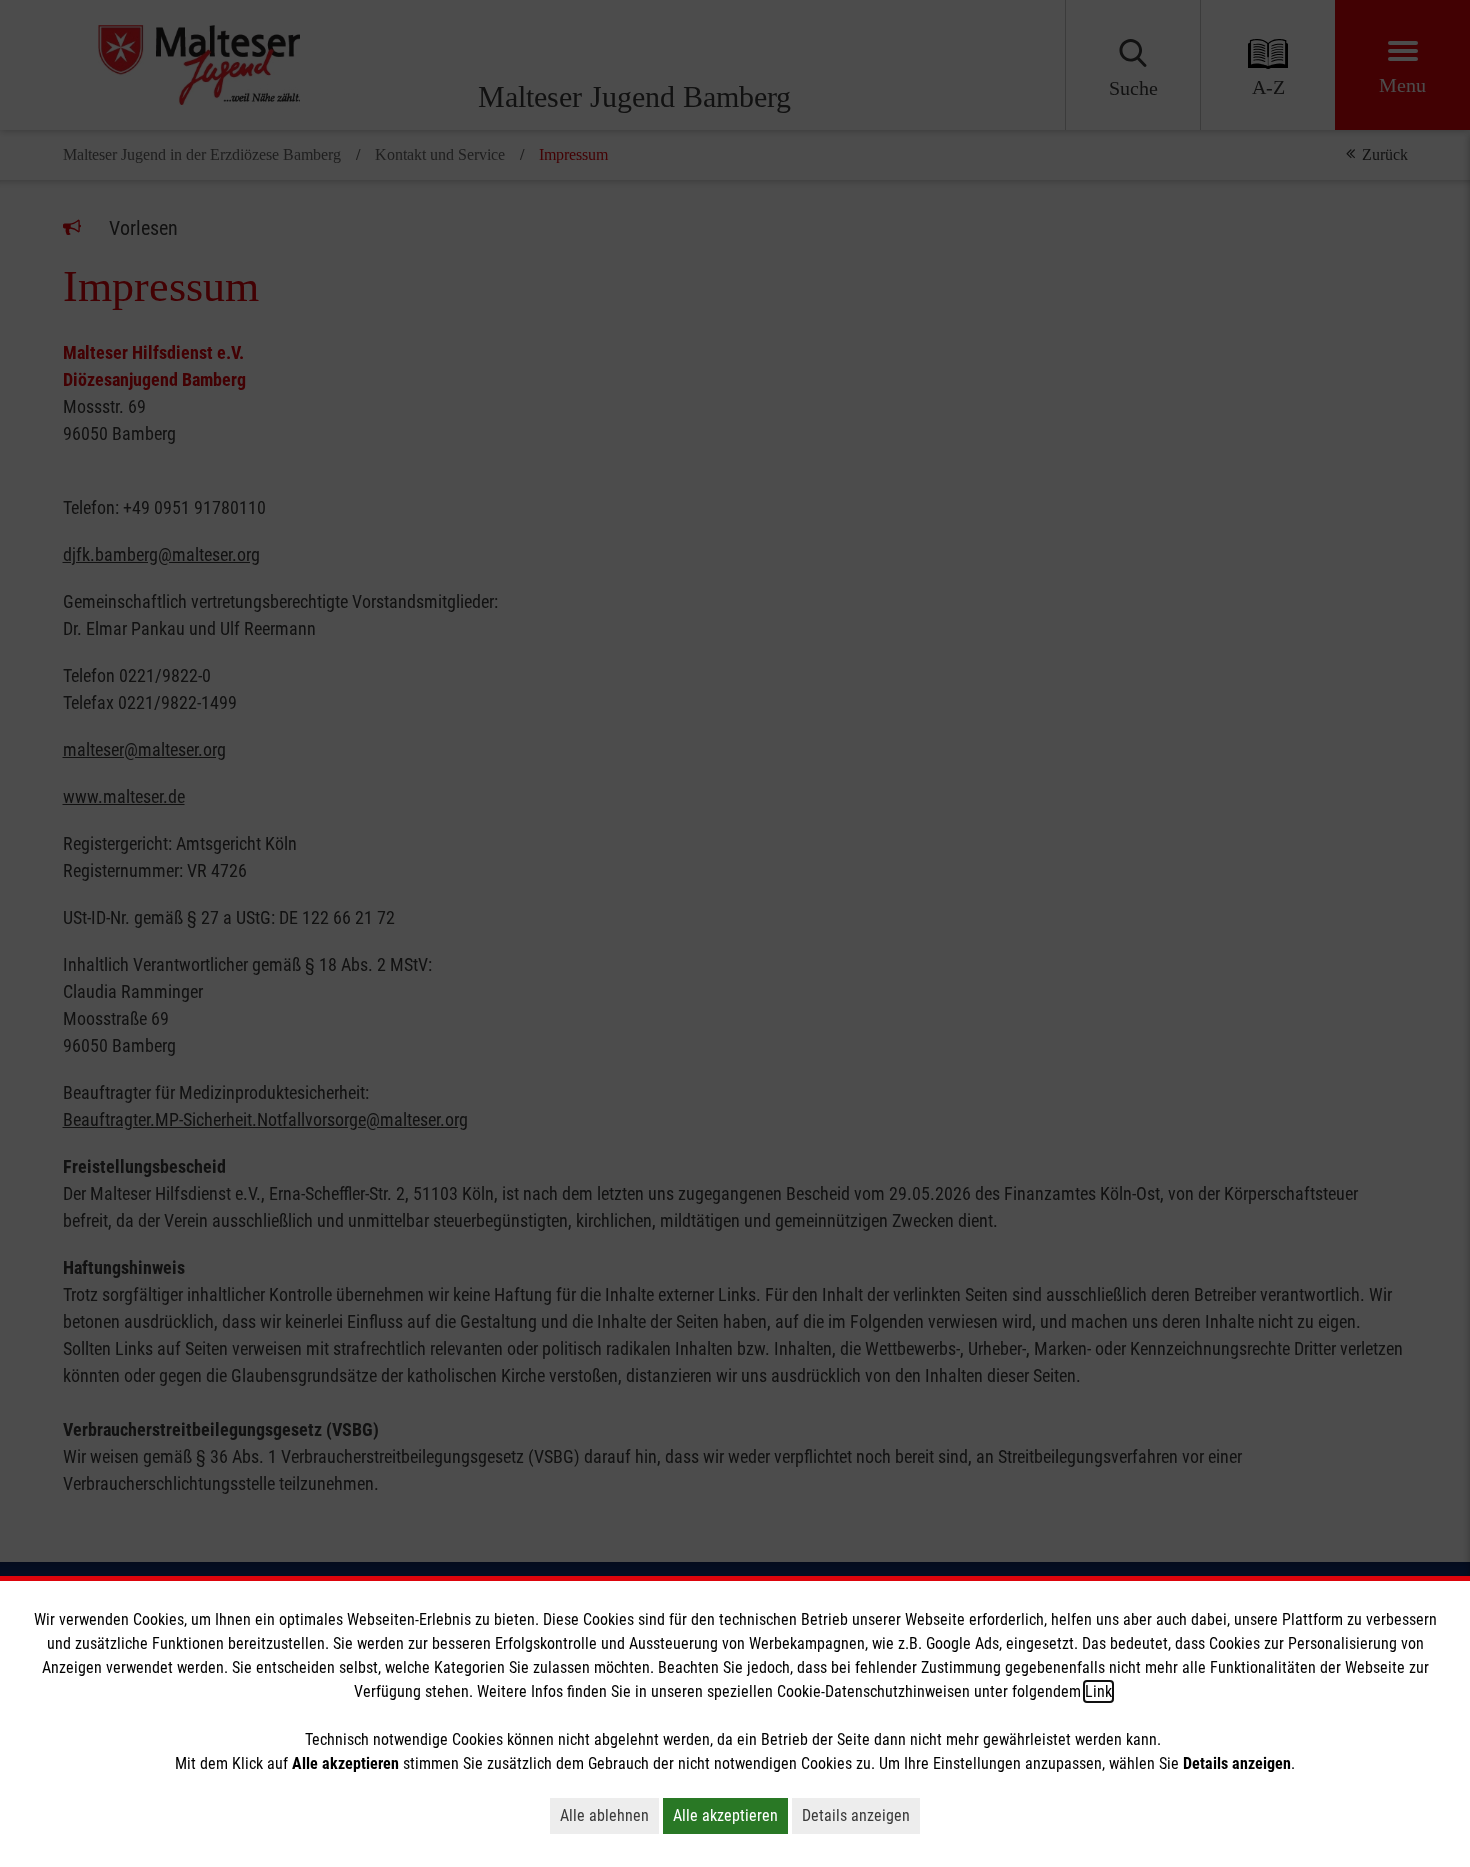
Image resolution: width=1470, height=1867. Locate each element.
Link (1098, 1691)
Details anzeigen (856, 1815)
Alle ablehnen (604, 1815)
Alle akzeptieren (725, 1815)
